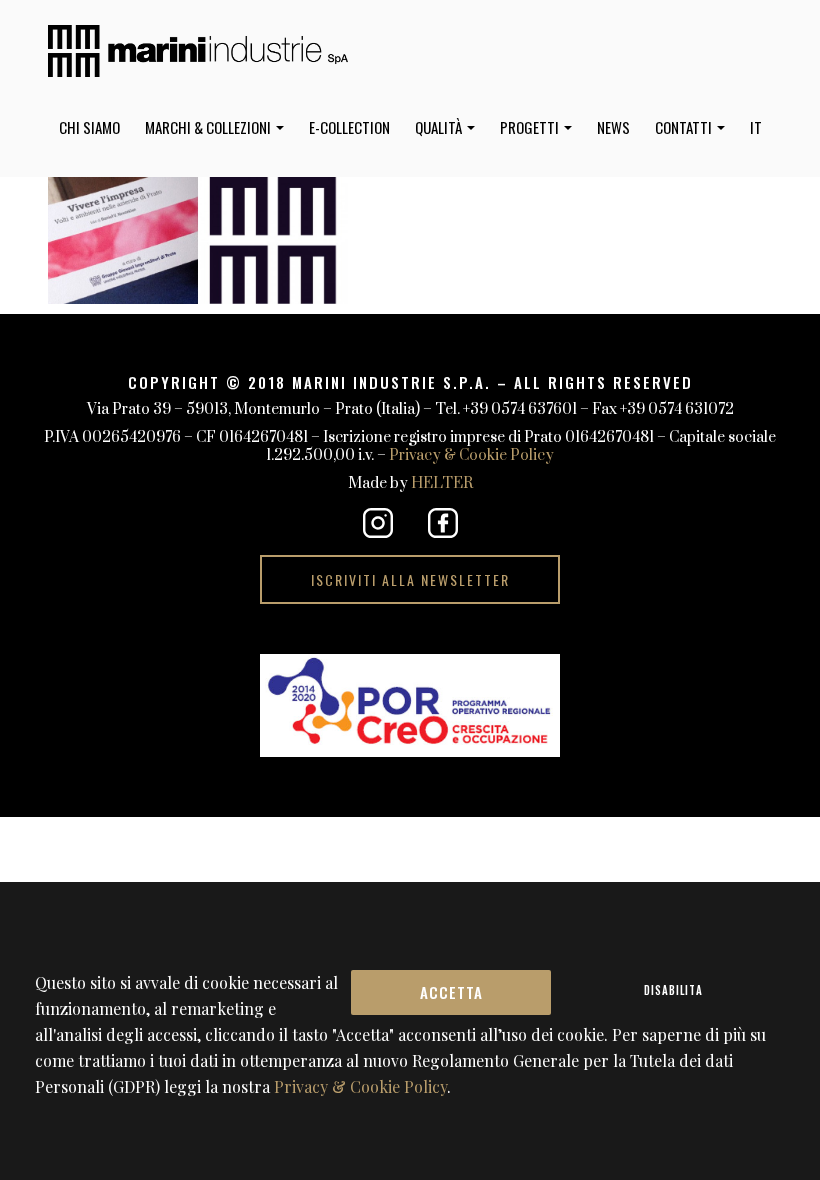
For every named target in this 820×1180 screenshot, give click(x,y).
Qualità (440, 127)
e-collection (349, 127)
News (613, 127)
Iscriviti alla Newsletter (410, 579)
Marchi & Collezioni (209, 127)
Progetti (531, 127)
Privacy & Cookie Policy (471, 455)
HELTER (442, 483)
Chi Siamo (89, 127)
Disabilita (673, 990)
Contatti (685, 127)
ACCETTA (451, 992)
